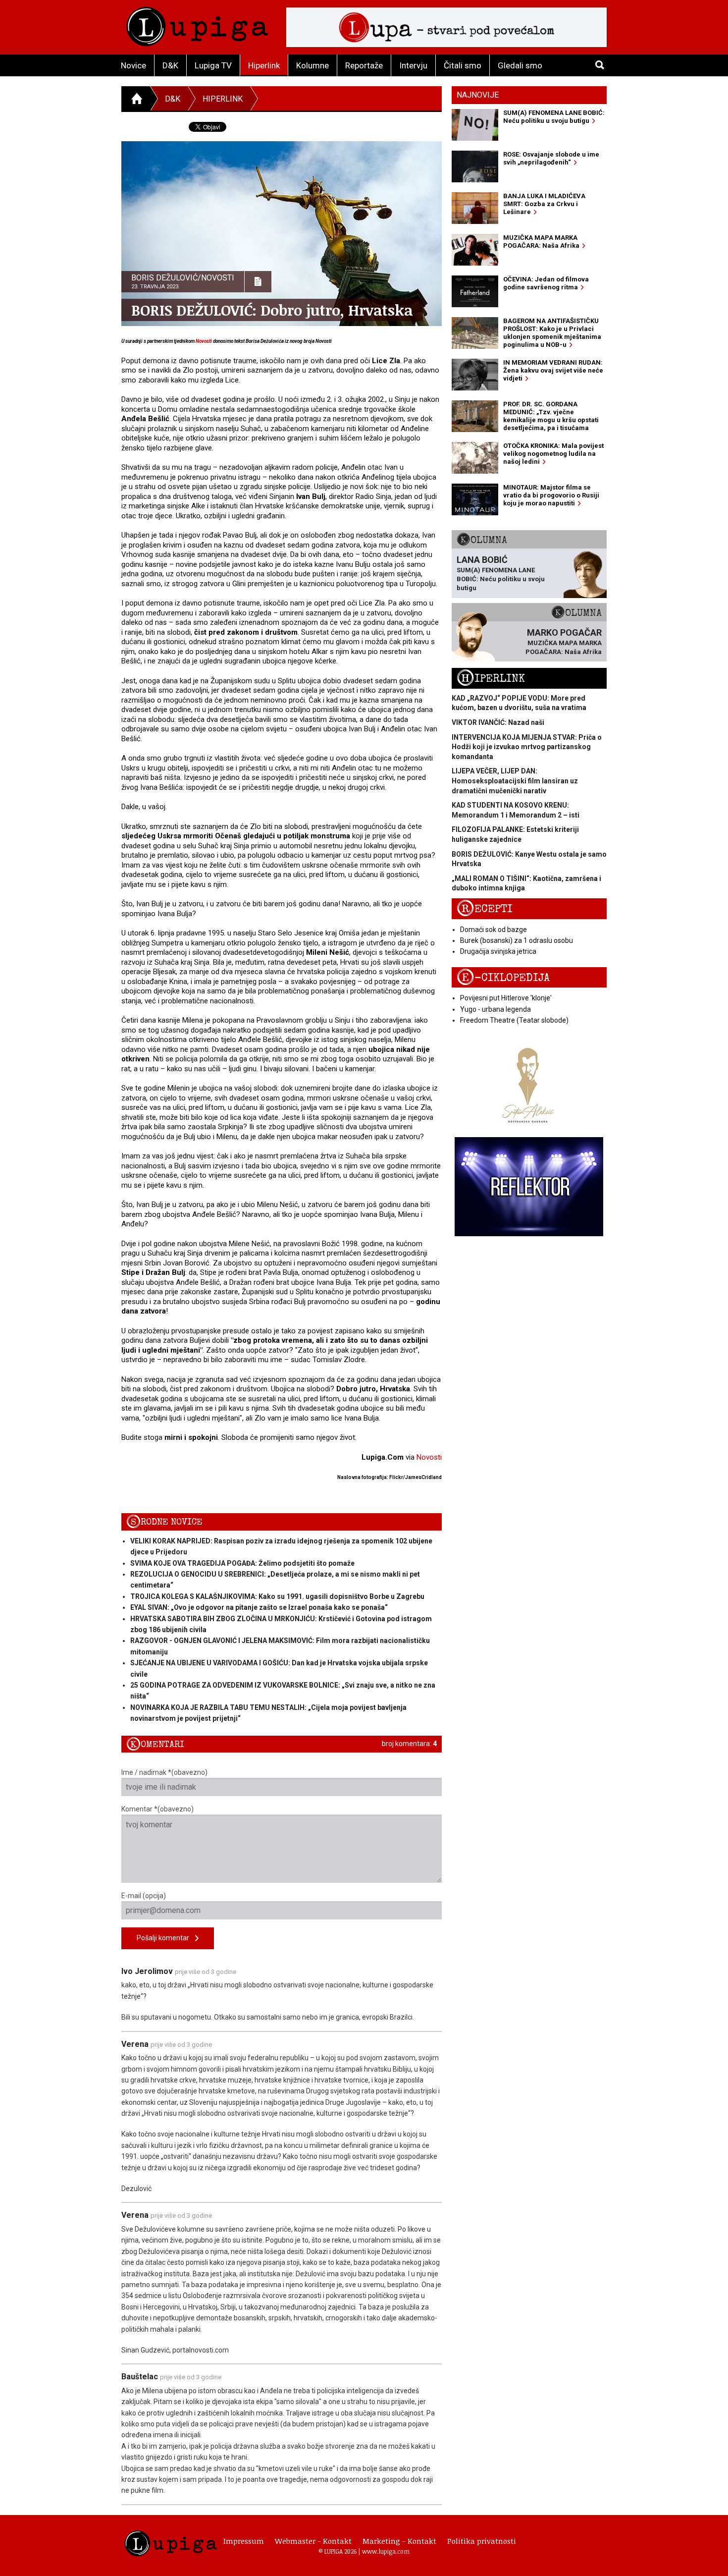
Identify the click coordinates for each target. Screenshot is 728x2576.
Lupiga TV (213, 65)
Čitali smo (463, 65)
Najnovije (478, 95)
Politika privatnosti (482, 2541)
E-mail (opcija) (144, 1896)
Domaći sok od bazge (494, 930)
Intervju (413, 65)
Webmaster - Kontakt (313, 2541)
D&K (170, 65)
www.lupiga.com (386, 2551)
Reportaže (364, 65)
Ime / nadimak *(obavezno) (164, 1772)
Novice (133, 65)
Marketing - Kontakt (399, 2541)
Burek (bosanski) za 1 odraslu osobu (517, 940)
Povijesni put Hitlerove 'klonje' (506, 998)
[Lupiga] (197, 24)
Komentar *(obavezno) (157, 1809)
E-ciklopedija (503, 978)
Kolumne (312, 65)
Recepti (485, 909)
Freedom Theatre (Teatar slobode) (514, 1020)
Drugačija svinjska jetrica (498, 951)
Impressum (244, 2541)
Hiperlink (264, 65)
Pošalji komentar (166, 1938)
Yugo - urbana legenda (495, 1009)
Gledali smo (520, 65)
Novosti (204, 341)
